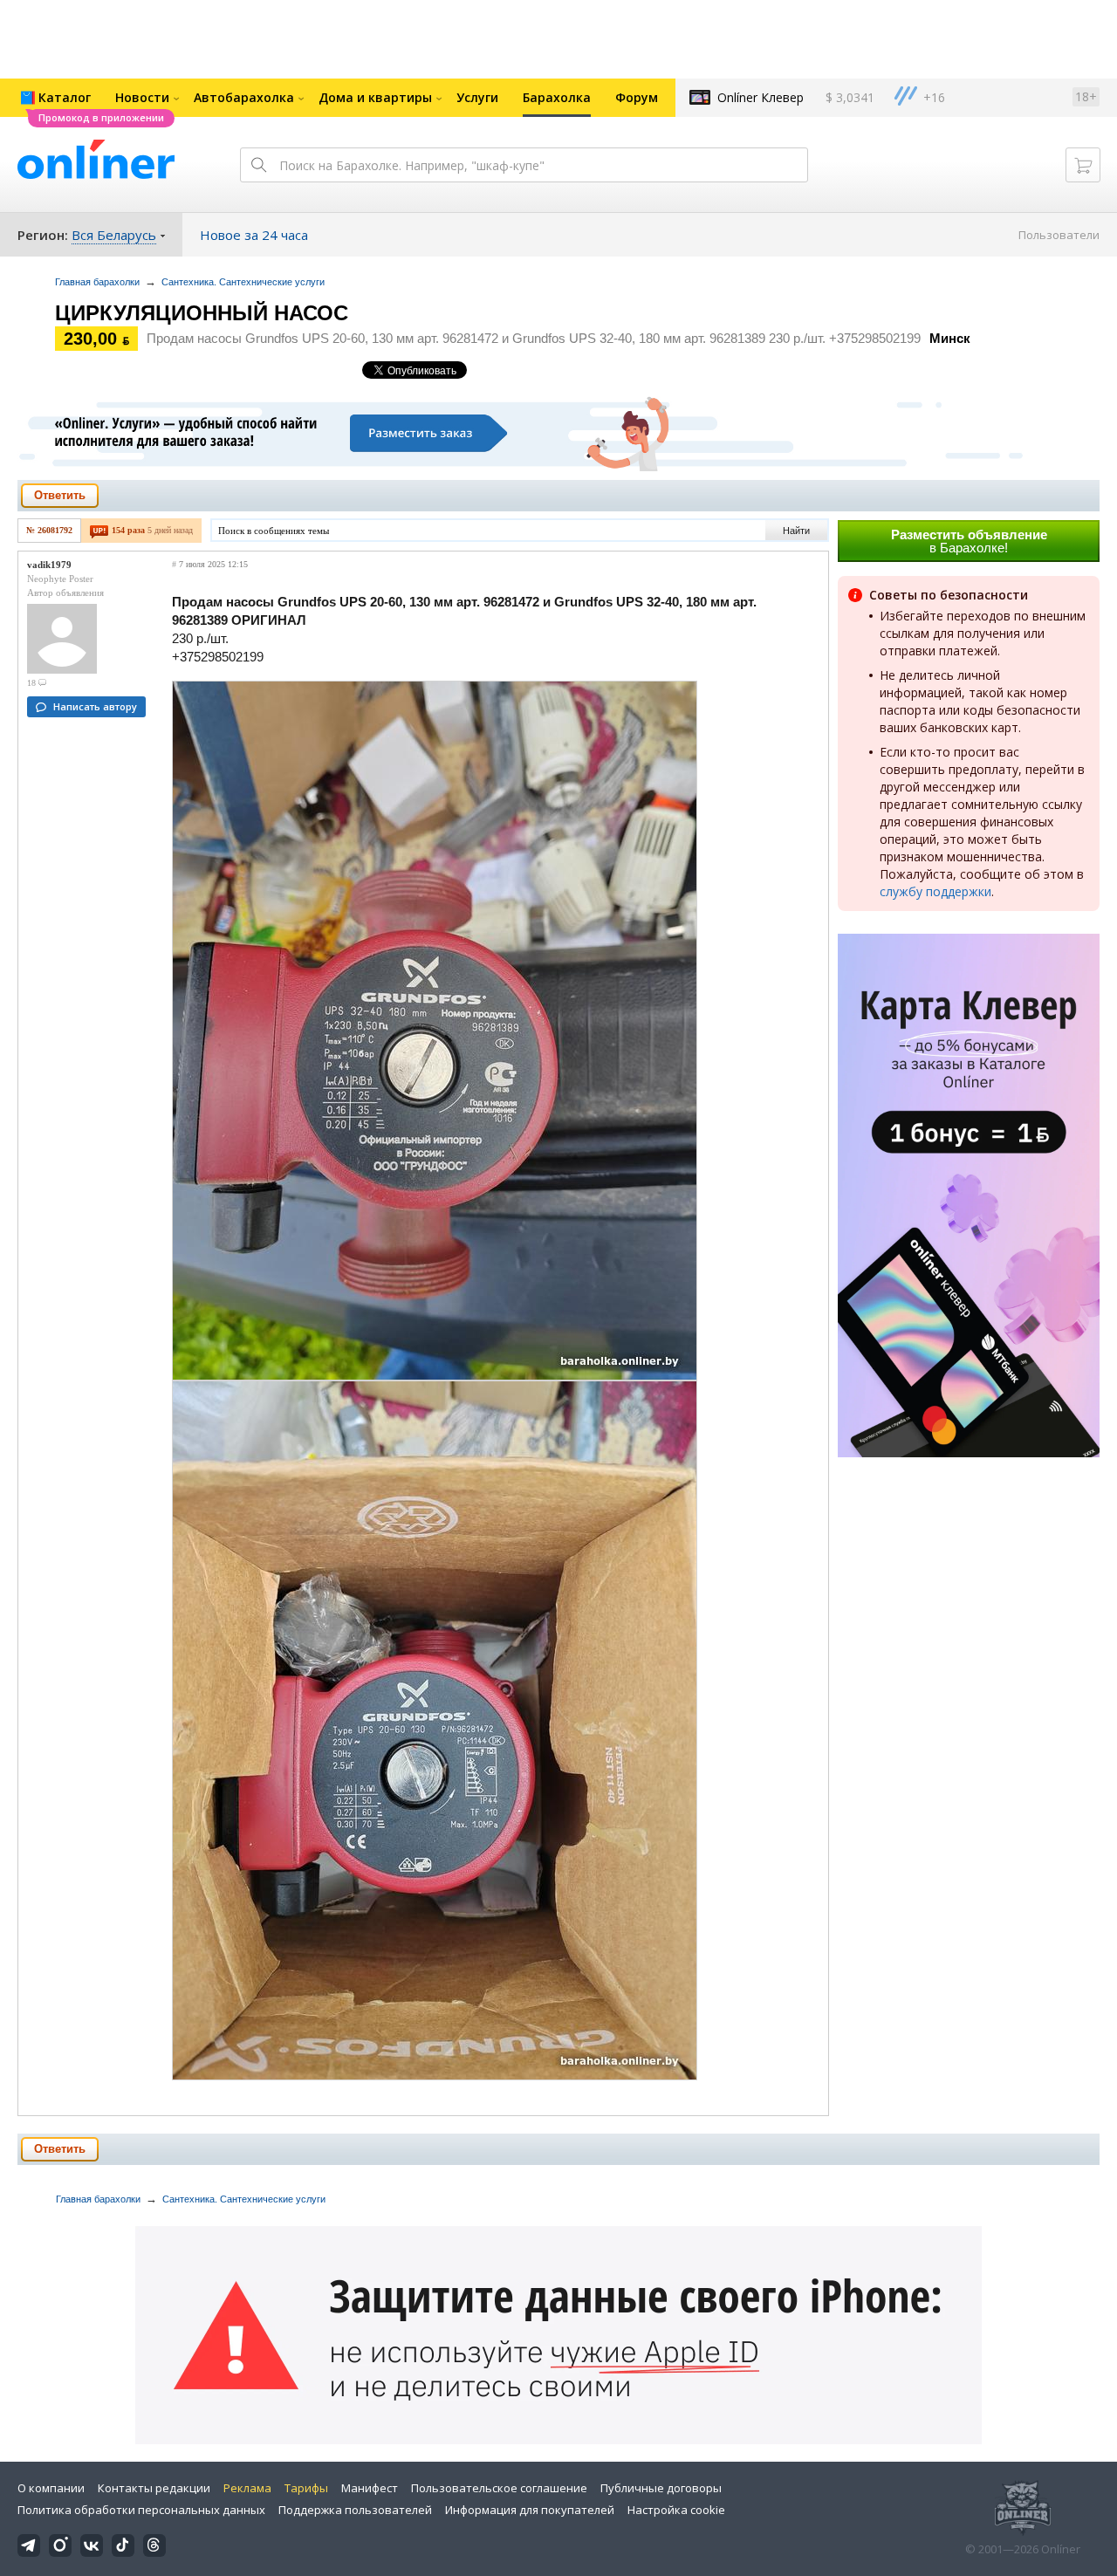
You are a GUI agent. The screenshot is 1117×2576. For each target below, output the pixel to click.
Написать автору (95, 706)
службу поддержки (935, 891)
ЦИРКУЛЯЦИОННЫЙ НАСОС (202, 313)
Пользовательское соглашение (499, 2488)
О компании (51, 2488)
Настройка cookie (676, 2510)
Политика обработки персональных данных (141, 2510)
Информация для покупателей (530, 2510)
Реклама (247, 2488)
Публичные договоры (661, 2488)
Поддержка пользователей (355, 2510)
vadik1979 (49, 565)
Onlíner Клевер (761, 97)
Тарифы (306, 2488)
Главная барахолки (97, 282)
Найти (796, 531)
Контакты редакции (154, 2488)
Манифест (370, 2488)
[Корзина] (1083, 165)
